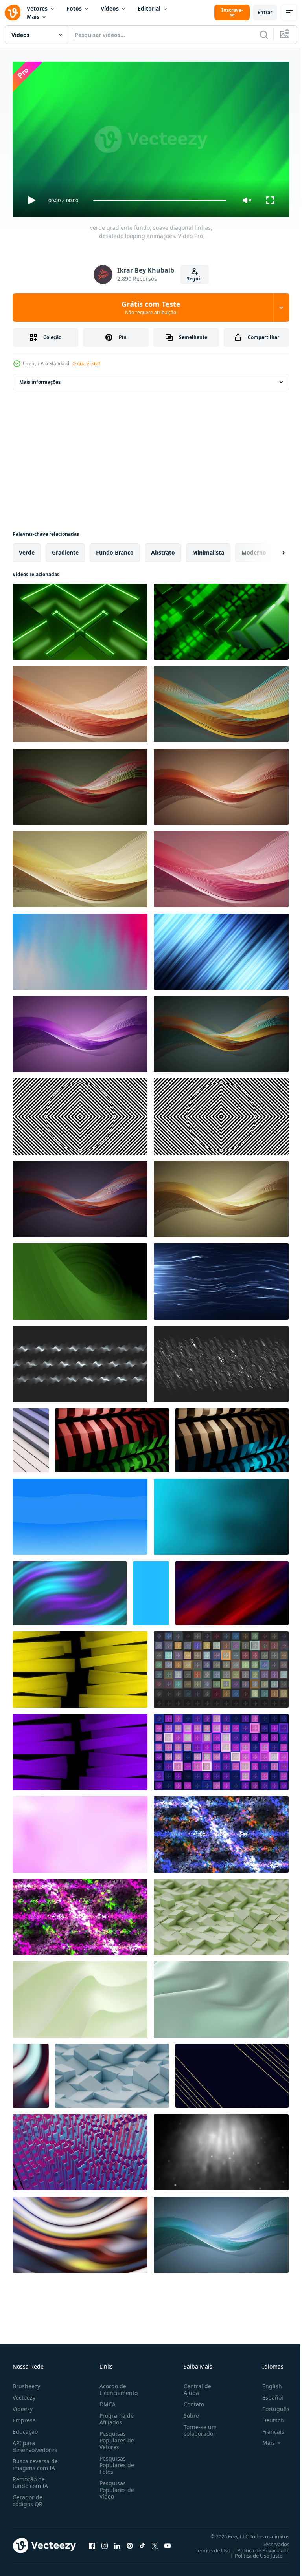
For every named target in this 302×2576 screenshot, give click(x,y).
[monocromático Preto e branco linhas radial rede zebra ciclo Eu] (80, 1113)
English (266, 2383)
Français (267, 2428)
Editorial (149, 8)
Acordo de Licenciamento (117, 2386)
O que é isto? (86, 363)
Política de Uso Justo (253, 2552)
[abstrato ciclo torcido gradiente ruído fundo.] (70, 1590)
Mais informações (40, 379)
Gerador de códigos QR (28, 2497)
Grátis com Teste (151, 308)
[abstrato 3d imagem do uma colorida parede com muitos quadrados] (80, 2149)
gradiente (65, 549)
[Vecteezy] (13, 13)
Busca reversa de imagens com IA (35, 2461)
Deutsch (267, 2417)
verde (27, 549)
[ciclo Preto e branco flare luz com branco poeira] (221, 2149)
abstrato (163, 549)
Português (270, 2405)
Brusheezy (26, 2383)
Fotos (74, 8)
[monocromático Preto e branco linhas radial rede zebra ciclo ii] (221, 1113)
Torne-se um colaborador (197, 2427)
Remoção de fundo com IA (30, 2479)
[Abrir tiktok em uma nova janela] (142, 2542)
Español (267, 2394)
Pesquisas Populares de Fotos (115, 2462)
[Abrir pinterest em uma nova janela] (130, 2542)
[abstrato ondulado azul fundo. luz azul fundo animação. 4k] (80, 1514)
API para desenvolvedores (35, 2443)
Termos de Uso (207, 2547)
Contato (191, 2401)
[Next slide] (271, 549)
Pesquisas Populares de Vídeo (115, 2486)
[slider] (160, 200)
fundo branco (115, 549)
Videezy (23, 2405)
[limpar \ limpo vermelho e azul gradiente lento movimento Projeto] (232, 1590)
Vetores (37, 8)
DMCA (106, 2401)
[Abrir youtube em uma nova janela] (168, 2542)
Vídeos (110, 8)
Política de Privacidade (257, 2547)
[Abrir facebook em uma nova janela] (92, 2542)
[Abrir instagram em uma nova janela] (105, 2542)
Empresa (24, 2417)
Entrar (265, 12)
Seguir (194, 279)
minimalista (208, 549)
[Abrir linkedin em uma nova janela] (117, 2542)
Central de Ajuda (194, 2386)
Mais (33, 17)
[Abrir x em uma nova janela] (155, 2542)
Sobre (188, 2412)
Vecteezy (24, 2394)
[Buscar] (264, 35)
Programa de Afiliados (115, 2415)
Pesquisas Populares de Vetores (115, 2437)
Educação (25, 2428)
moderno (254, 549)
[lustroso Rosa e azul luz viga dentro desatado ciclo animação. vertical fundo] (151, 1590)
